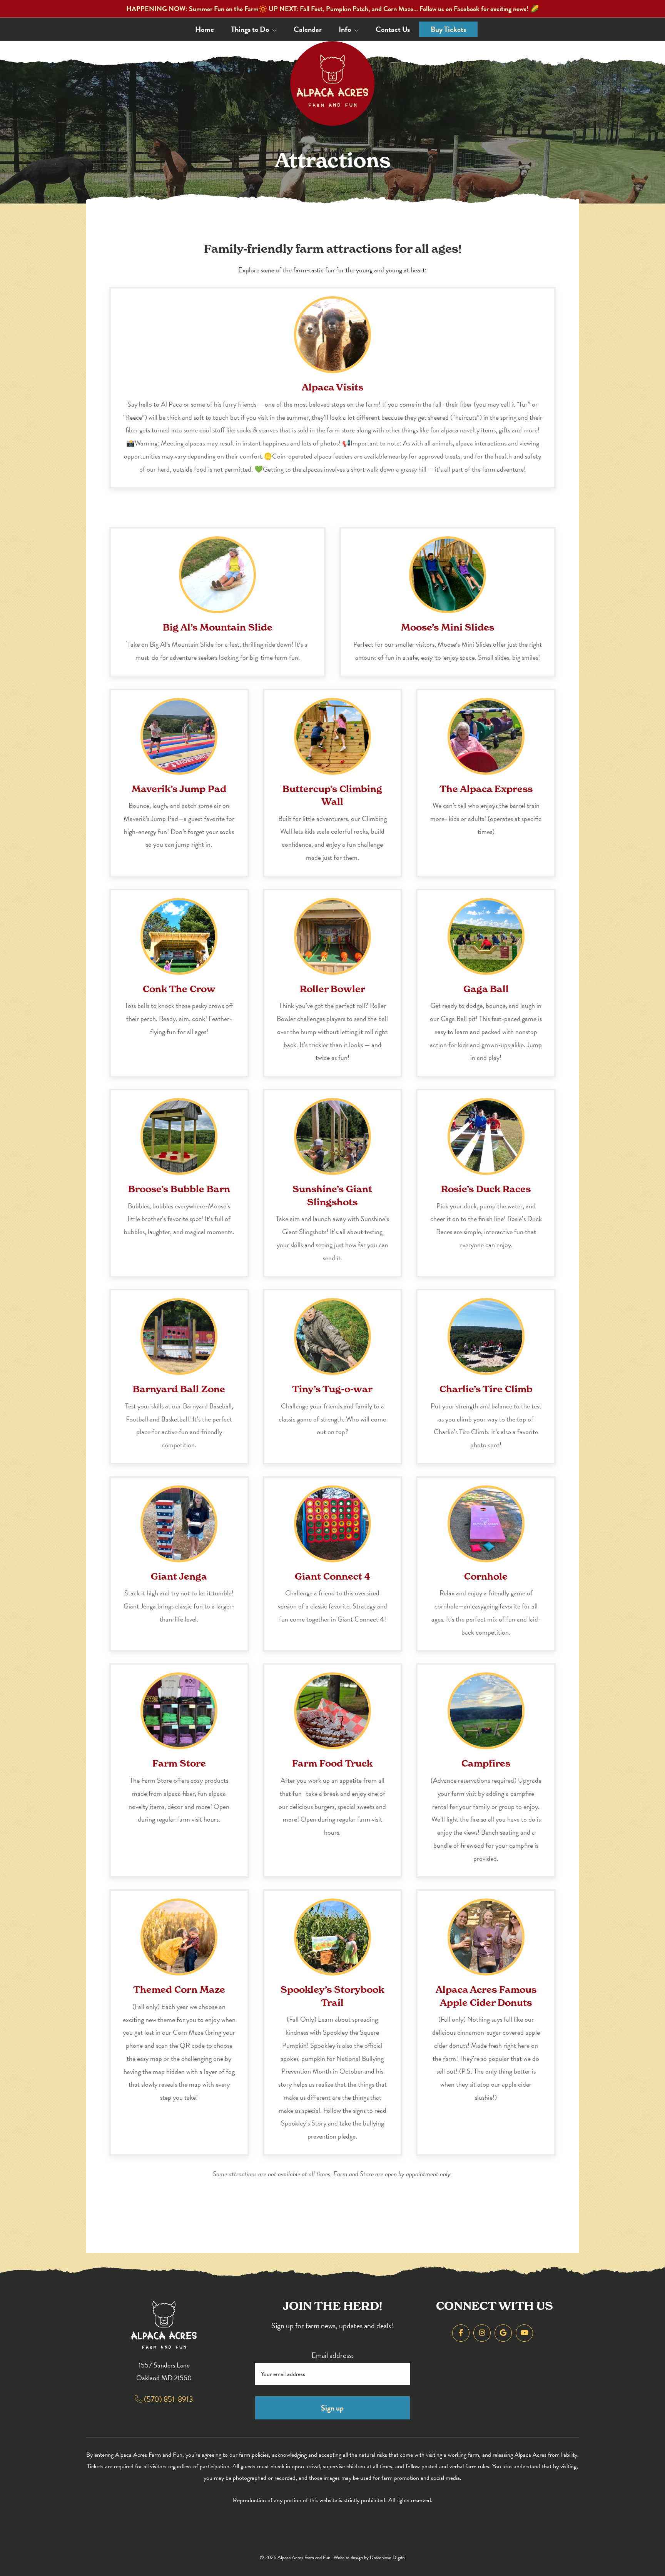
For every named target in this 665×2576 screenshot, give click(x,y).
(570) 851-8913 (168, 2399)
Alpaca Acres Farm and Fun (304, 2558)
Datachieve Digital (388, 2558)
